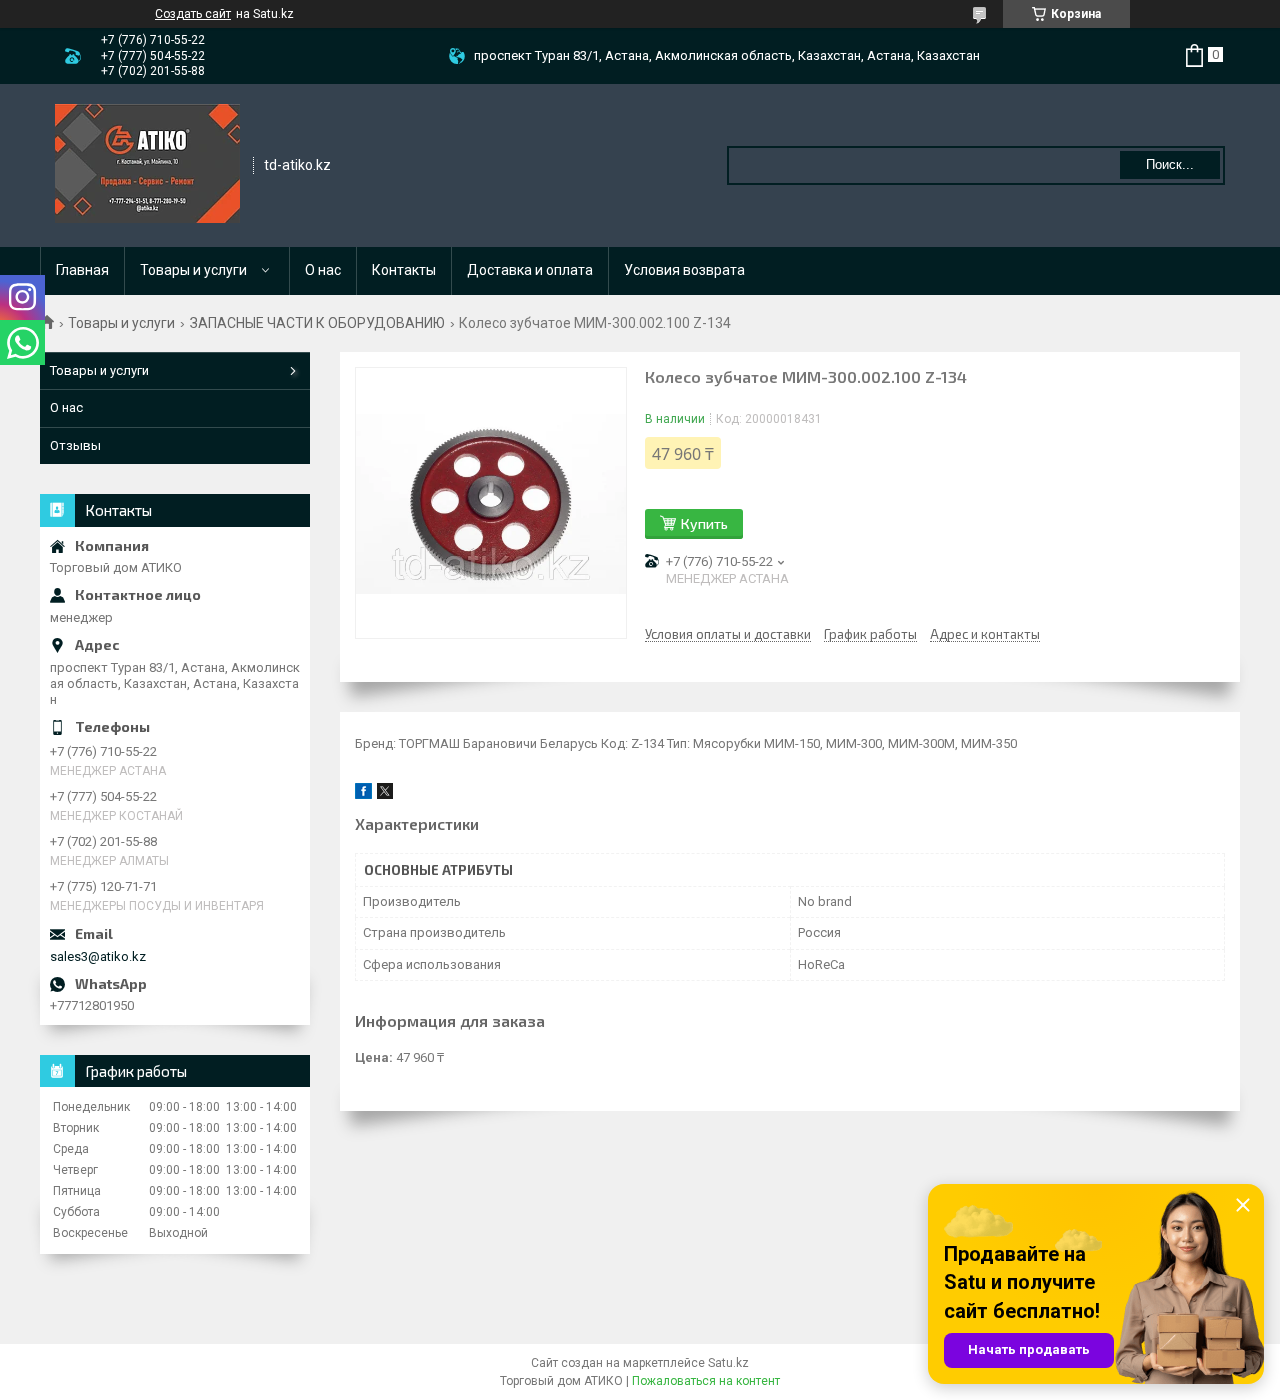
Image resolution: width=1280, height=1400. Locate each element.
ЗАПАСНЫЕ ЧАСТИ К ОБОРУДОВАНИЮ (317, 323)
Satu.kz (728, 1363)
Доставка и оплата (530, 270)
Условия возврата (684, 270)
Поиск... (1170, 164)
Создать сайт (193, 14)
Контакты (404, 270)
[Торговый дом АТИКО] (147, 164)
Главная (82, 270)
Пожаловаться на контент (706, 1381)
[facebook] (363, 794)
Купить (704, 523)
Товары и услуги (193, 270)
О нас (323, 270)
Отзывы (75, 445)
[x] (385, 794)
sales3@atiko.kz (98, 956)
